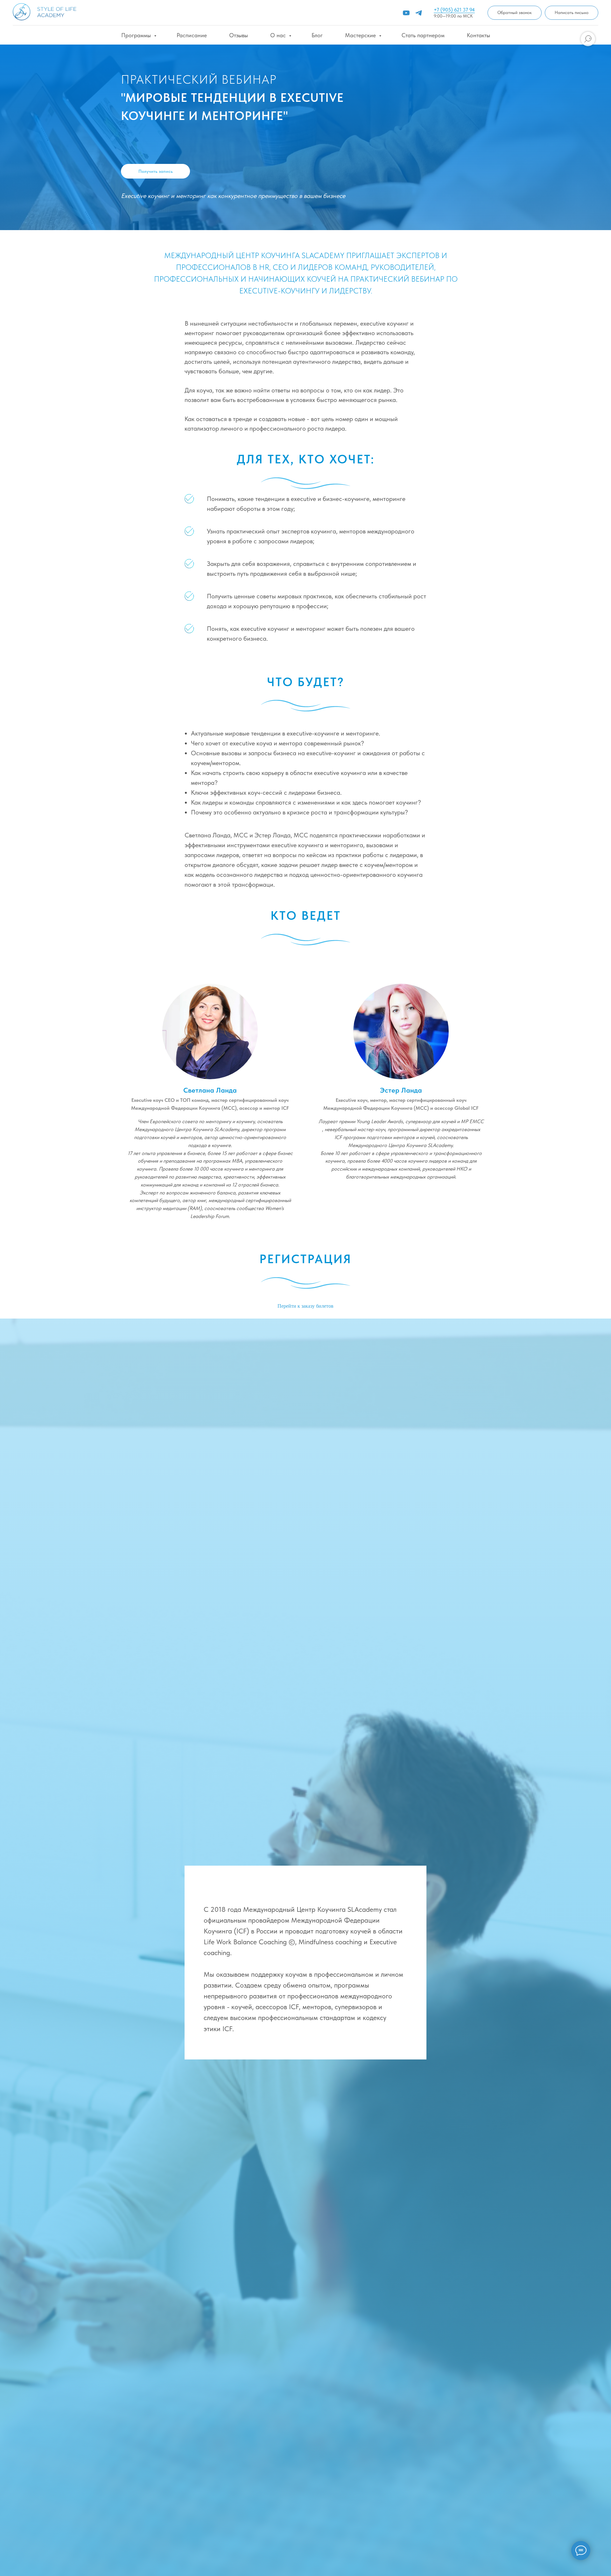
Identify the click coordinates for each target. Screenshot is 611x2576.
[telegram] (419, 13)
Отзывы (239, 35)
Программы (137, 35)
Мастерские (361, 35)
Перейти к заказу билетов (305, 1306)
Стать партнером (423, 35)
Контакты (478, 35)
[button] (515, 13)
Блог (317, 35)
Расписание (192, 35)
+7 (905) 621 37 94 (454, 10)
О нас (279, 35)
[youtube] (406, 13)
